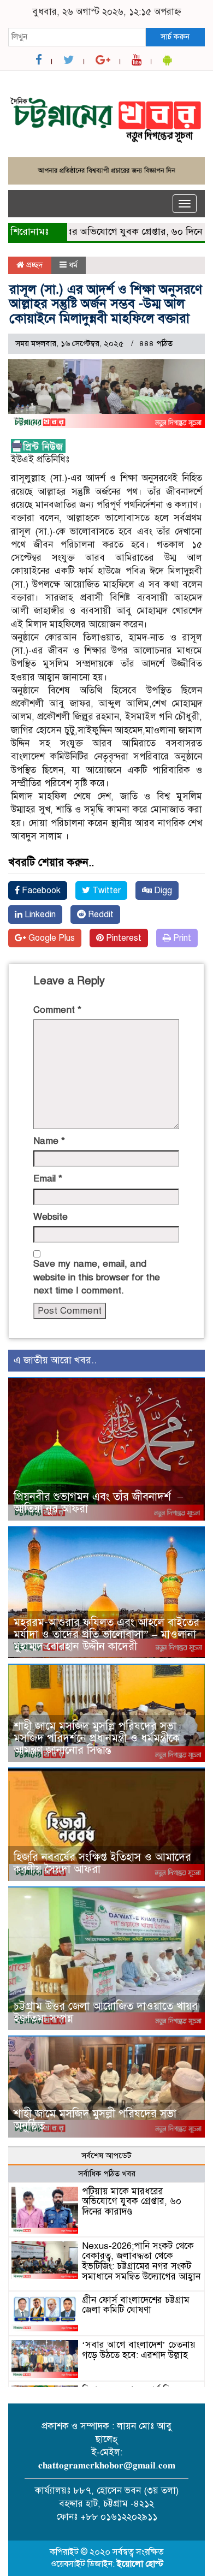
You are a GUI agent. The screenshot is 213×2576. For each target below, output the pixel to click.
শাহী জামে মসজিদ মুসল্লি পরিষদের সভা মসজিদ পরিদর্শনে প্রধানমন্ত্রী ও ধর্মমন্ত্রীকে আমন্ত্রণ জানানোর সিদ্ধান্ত (97, 1738)
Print (181, 938)
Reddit (100, 915)
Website (51, 1217)
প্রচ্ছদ (34, 265)
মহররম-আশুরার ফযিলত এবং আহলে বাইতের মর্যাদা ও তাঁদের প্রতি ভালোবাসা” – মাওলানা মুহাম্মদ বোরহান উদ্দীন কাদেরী (106, 1634)
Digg (162, 891)
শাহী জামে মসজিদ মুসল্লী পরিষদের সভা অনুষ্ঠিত (95, 2120)
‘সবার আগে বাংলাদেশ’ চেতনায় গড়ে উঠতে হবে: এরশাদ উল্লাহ (139, 2350)
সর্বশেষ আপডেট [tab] (106, 2156)
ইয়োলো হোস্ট (140, 2564)
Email (48, 1179)
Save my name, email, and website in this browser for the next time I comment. (97, 1277)
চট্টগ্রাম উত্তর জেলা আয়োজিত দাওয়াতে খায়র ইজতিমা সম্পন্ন (106, 2012)
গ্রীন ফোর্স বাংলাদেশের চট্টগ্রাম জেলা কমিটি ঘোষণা (136, 2305)
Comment (57, 1010)
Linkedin (39, 915)
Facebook (40, 891)
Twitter (105, 891)
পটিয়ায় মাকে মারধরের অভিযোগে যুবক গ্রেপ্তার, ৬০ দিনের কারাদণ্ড (132, 2201)
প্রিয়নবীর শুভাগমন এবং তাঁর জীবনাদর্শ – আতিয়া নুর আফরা (98, 1503)
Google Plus (51, 938)
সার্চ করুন (175, 37)
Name (49, 1141)
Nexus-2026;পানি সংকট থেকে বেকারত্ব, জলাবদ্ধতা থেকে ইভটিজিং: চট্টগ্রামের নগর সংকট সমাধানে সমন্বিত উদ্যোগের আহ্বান (141, 2261)
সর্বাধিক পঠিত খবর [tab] (107, 2174)
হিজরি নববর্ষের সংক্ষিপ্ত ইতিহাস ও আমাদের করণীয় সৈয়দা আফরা (102, 1863)
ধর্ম (73, 265)
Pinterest (123, 938)
